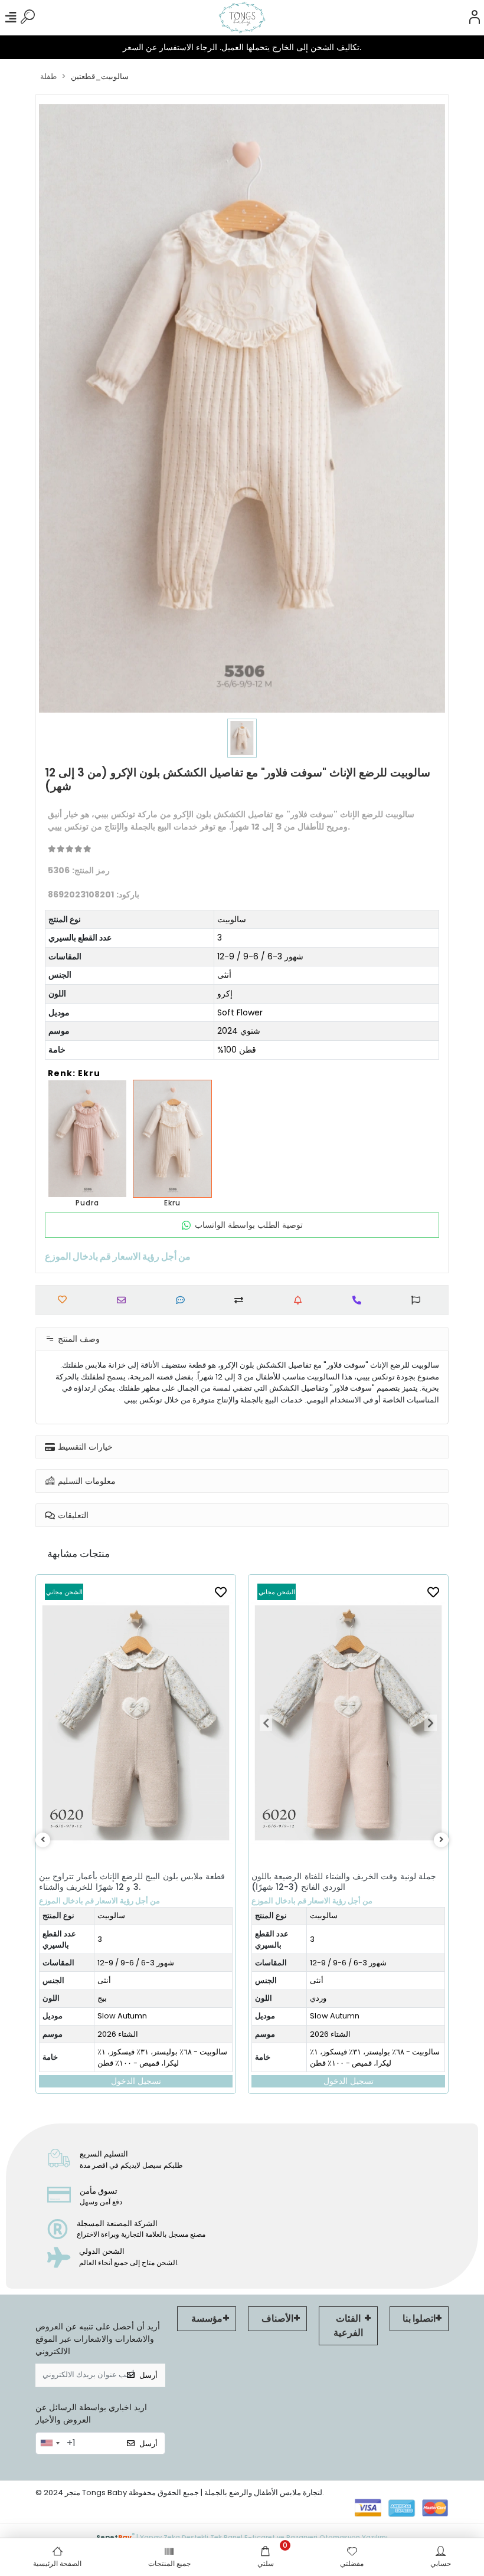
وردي (106, 1998)
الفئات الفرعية (348, 2326)
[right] (442, 1840)
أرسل (148, 2375)
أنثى (224, 975)
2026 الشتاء (118, 2034)
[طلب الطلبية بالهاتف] (360, 1300)
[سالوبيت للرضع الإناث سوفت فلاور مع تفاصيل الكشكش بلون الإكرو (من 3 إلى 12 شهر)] (172, 1139)
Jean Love (326, 2028)
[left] (43, 1840)
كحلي (315, 2010)
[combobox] (50, 2443)
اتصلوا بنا (419, 2318)
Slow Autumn (122, 2016)
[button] (53, 1723)
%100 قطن (237, 1050)
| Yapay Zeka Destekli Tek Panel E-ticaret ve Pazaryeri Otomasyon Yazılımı (242, 2536)
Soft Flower (240, 1012)
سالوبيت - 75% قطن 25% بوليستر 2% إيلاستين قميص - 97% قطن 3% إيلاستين (372, 2069)
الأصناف (277, 2318)
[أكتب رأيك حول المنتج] (183, 1300)
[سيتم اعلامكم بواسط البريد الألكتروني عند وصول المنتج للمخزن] (301, 1300)
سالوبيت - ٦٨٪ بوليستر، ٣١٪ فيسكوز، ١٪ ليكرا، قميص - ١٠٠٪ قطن (162, 2058)
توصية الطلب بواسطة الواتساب (249, 1225)
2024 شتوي (239, 1031)
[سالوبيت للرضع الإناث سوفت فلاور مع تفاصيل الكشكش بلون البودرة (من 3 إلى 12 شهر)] (87, 1139)
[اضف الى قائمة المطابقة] (242, 1300)
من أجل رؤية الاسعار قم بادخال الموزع (99, 1901)
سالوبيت (232, 919)
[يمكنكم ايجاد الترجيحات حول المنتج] (419, 1300)
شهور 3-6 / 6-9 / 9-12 (260, 956)
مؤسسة (207, 2318)
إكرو (225, 994)
